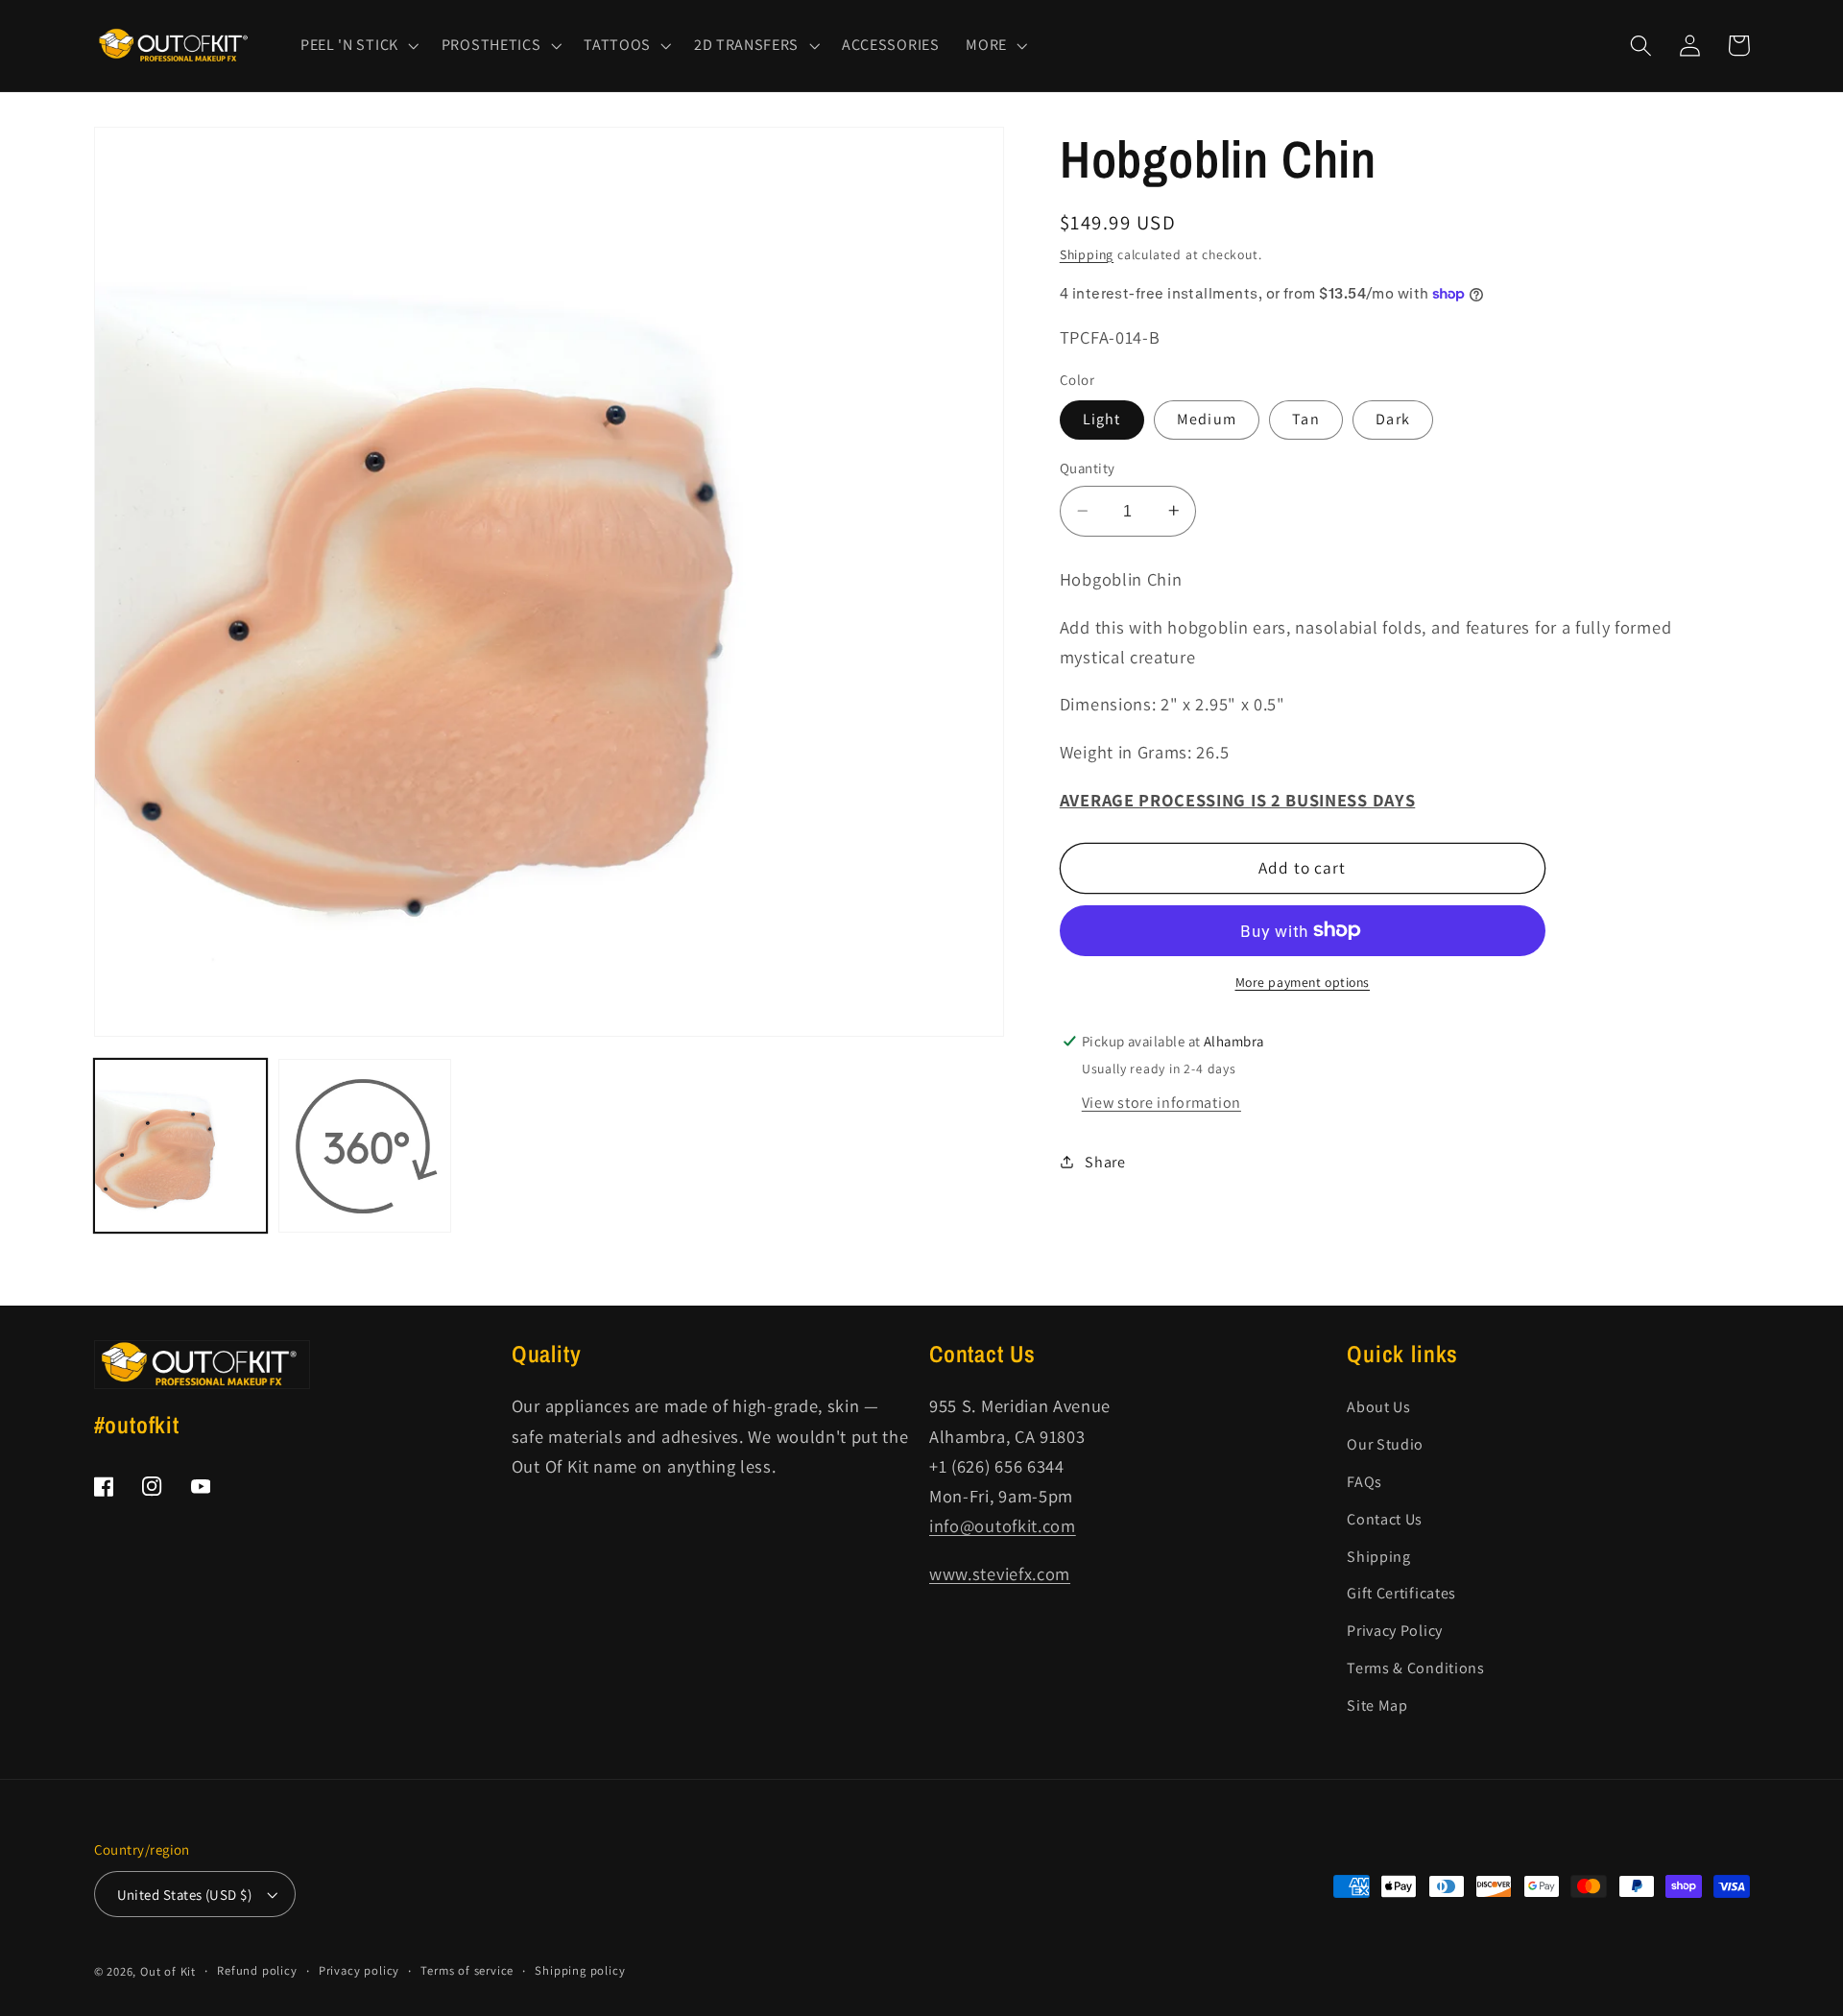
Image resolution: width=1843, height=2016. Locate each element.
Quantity (1088, 468)
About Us (1379, 1407)
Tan (1305, 419)
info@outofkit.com (1003, 1525)
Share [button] (1105, 1161)
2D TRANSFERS (746, 45)
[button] (358, 45)
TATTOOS (617, 45)
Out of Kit (168, 1971)
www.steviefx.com (1000, 1573)
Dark (1393, 419)
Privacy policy (359, 1970)
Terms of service (467, 1970)
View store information (1161, 1102)
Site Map (1377, 1705)
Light (1102, 419)
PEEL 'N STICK (349, 45)
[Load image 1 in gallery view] (181, 1146)
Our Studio (1385, 1444)
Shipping (1087, 253)
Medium (1207, 419)
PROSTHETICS (491, 45)
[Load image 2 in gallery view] (365, 1146)
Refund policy (257, 1970)
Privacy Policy (1395, 1631)
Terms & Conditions (1415, 1668)
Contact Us (1385, 1519)
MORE (986, 45)
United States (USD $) (185, 1895)
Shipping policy (580, 1970)
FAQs (1364, 1482)
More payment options (1303, 982)
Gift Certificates (1401, 1593)
